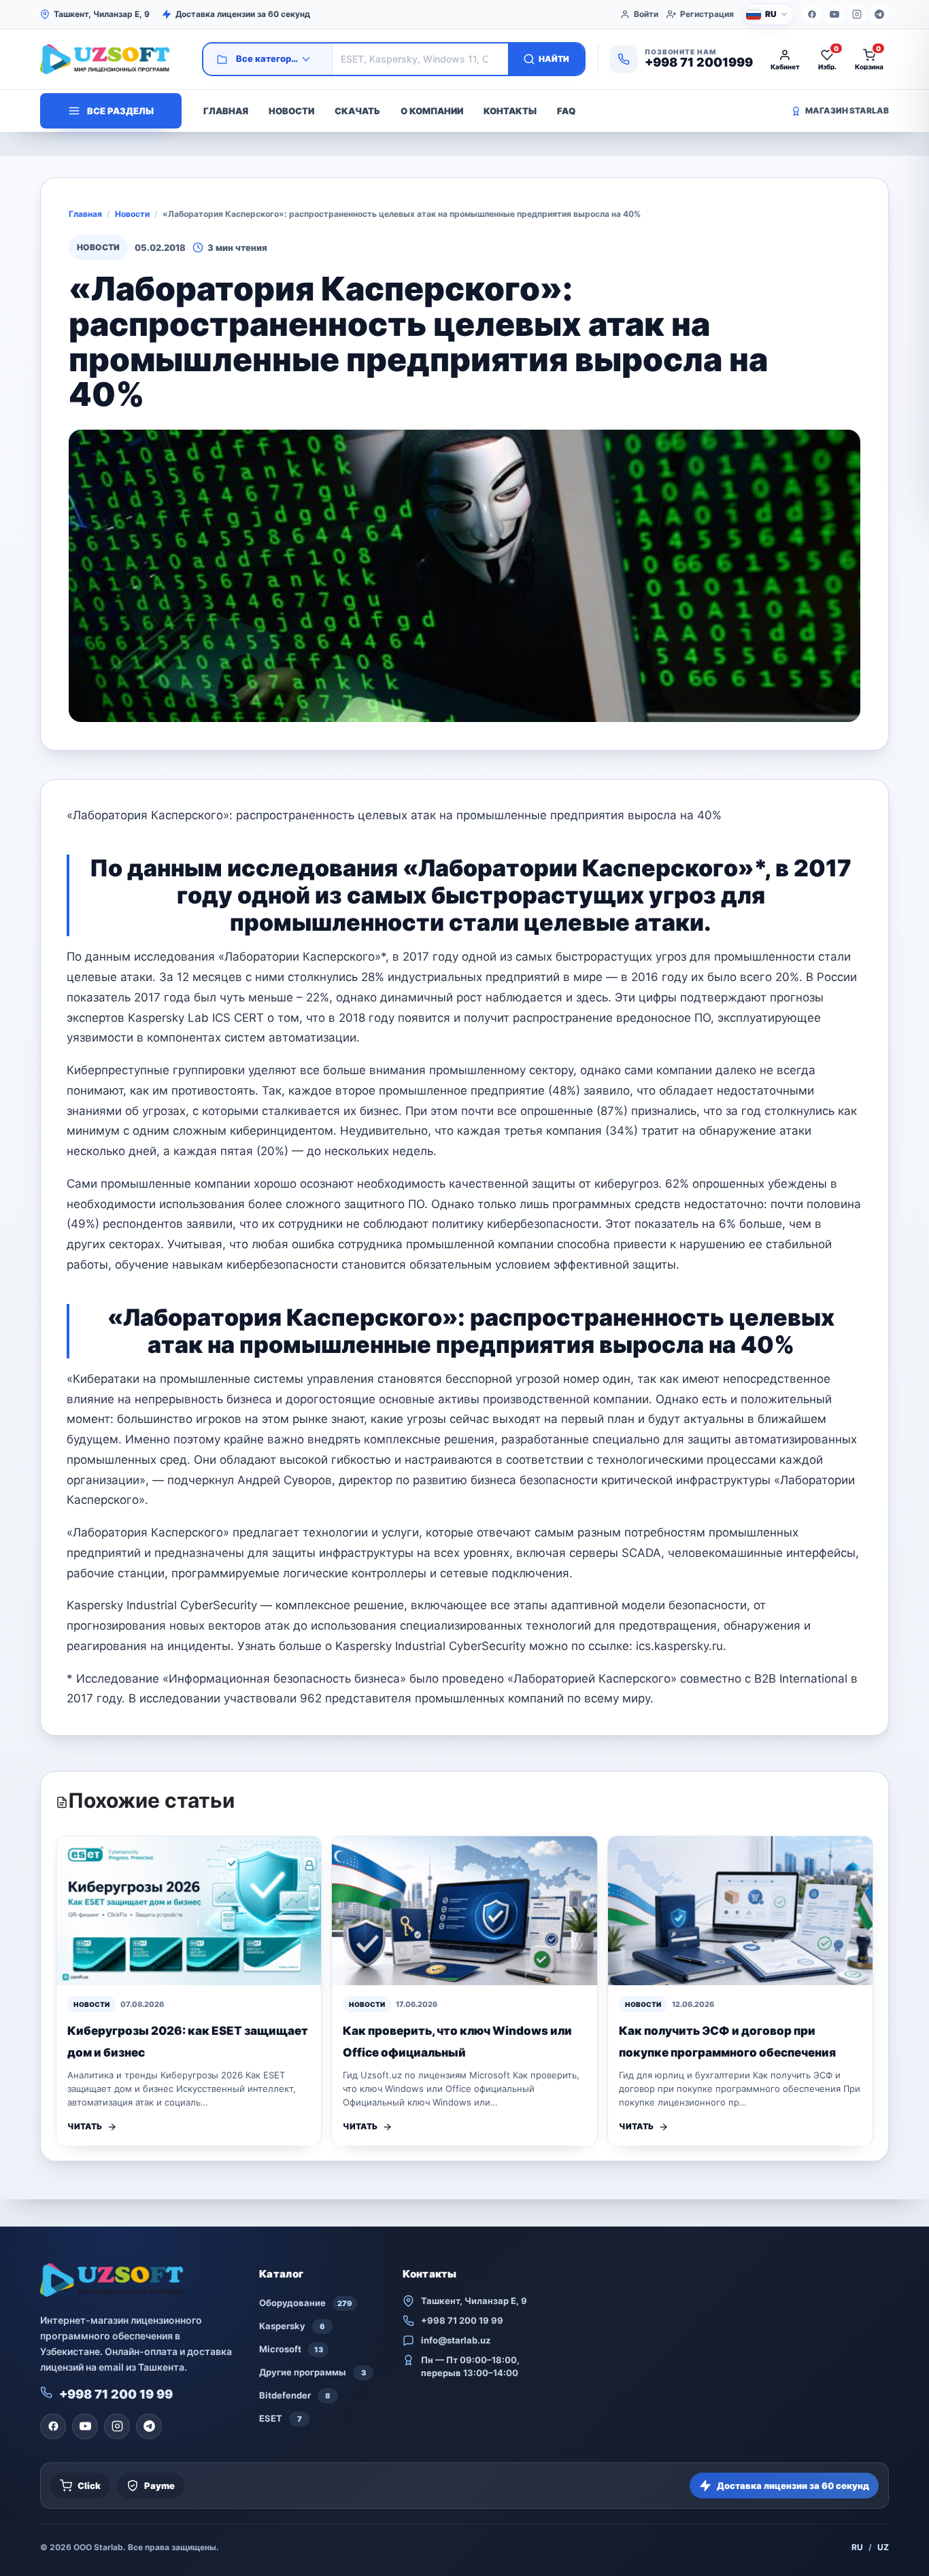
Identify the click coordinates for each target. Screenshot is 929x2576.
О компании (432, 111)
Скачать (357, 111)
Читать (85, 2126)
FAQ (566, 111)
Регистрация (707, 14)
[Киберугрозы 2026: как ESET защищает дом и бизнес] (189, 1911)
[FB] (812, 14)
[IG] (857, 14)
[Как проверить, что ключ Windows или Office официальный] (464, 1911)
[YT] (834, 14)
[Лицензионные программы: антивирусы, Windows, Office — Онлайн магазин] (115, 59)
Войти (646, 14)
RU (857, 2547)
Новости (291, 111)
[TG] (879, 14)
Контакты (510, 111)
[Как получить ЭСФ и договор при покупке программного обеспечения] (740, 1911)
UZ (883, 2547)
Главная (226, 111)
